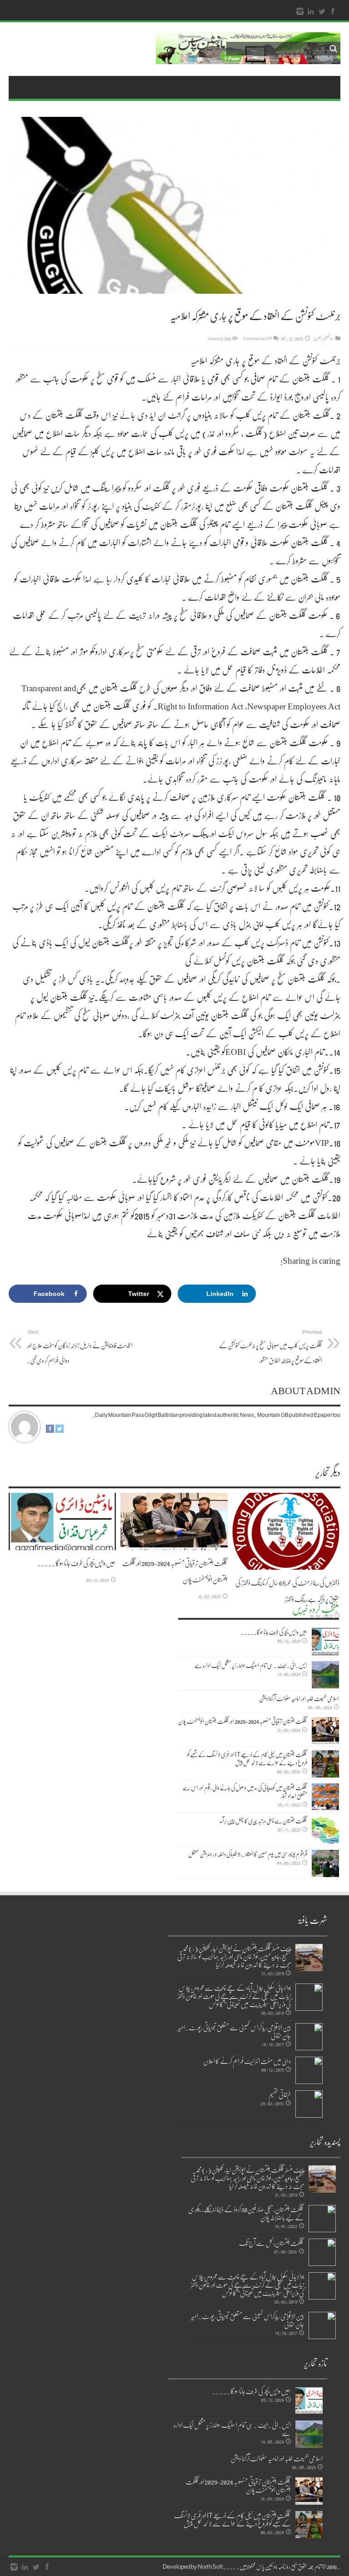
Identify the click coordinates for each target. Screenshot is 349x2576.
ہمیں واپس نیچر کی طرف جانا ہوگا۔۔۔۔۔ (77, 1563)
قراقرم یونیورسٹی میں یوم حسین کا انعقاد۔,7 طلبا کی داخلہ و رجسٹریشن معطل (248, 1854)
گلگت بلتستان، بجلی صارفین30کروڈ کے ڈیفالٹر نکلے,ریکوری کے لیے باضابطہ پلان (246, 2213)
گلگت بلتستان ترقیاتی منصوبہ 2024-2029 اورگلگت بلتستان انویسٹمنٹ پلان (243, 1721)
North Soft (210, 2566)
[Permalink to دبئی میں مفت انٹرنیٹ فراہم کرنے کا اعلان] (309, 2070)
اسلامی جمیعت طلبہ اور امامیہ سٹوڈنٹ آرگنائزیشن (299, 1698)
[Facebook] (333, 12)
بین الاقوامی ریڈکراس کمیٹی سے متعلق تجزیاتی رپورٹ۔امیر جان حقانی (234, 2031)
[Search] (334, 49)
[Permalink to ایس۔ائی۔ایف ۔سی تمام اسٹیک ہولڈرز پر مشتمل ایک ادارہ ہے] (325, 1675)
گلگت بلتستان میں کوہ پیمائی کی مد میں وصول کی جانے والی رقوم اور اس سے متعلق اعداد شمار (245, 1792)
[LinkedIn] (311, 12)
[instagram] (300, 12)
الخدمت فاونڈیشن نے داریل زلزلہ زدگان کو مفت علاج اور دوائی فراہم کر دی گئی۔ (80, 1347)
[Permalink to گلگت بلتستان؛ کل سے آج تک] (322, 2252)
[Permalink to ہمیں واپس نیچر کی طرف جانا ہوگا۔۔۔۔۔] (62, 1521)
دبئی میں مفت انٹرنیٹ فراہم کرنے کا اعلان (247, 2061)
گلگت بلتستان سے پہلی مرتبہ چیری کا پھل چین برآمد (263, 1821)
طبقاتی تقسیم (280, 2094)
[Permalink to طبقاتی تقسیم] (309, 2104)
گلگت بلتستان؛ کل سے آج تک (272, 2243)
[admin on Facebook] (50, 1431)
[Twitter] (322, 12)
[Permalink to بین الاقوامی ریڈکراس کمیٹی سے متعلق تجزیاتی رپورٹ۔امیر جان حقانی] (309, 2037)
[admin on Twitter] (60, 1431)
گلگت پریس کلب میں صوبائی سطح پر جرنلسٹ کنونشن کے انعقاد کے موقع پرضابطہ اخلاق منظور (271, 1347)
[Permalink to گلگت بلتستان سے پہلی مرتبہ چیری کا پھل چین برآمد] (325, 1830)
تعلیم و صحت (321, 338)
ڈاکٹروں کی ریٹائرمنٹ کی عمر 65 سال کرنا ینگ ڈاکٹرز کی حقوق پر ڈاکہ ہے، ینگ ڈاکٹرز (287, 1591)
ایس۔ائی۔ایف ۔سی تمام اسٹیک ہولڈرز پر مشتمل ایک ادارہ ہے (251, 1665)
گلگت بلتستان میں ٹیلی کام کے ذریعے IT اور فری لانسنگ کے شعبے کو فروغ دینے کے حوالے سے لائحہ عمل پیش (247, 1758)
